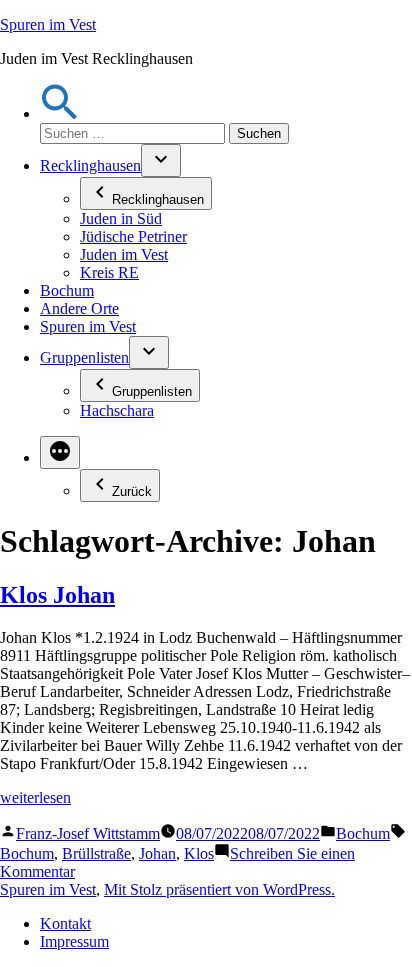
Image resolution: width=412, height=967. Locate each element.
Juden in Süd (121, 218)
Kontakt (65, 923)
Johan (157, 853)
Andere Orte (79, 308)
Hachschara (117, 410)
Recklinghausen (90, 165)
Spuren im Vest (48, 24)
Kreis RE (109, 272)
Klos (199, 853)
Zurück (132, 491)
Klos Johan (57, 595)
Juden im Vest (124, 254)
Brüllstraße (96, 853)
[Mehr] (60, 452)
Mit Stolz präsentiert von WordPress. (219, 889)
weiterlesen (35, 797)
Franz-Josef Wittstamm (88, 833)
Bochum (67, 290)
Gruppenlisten (84, 357)
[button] (60, 113)
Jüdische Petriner (133, 236)
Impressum (74, 941)
